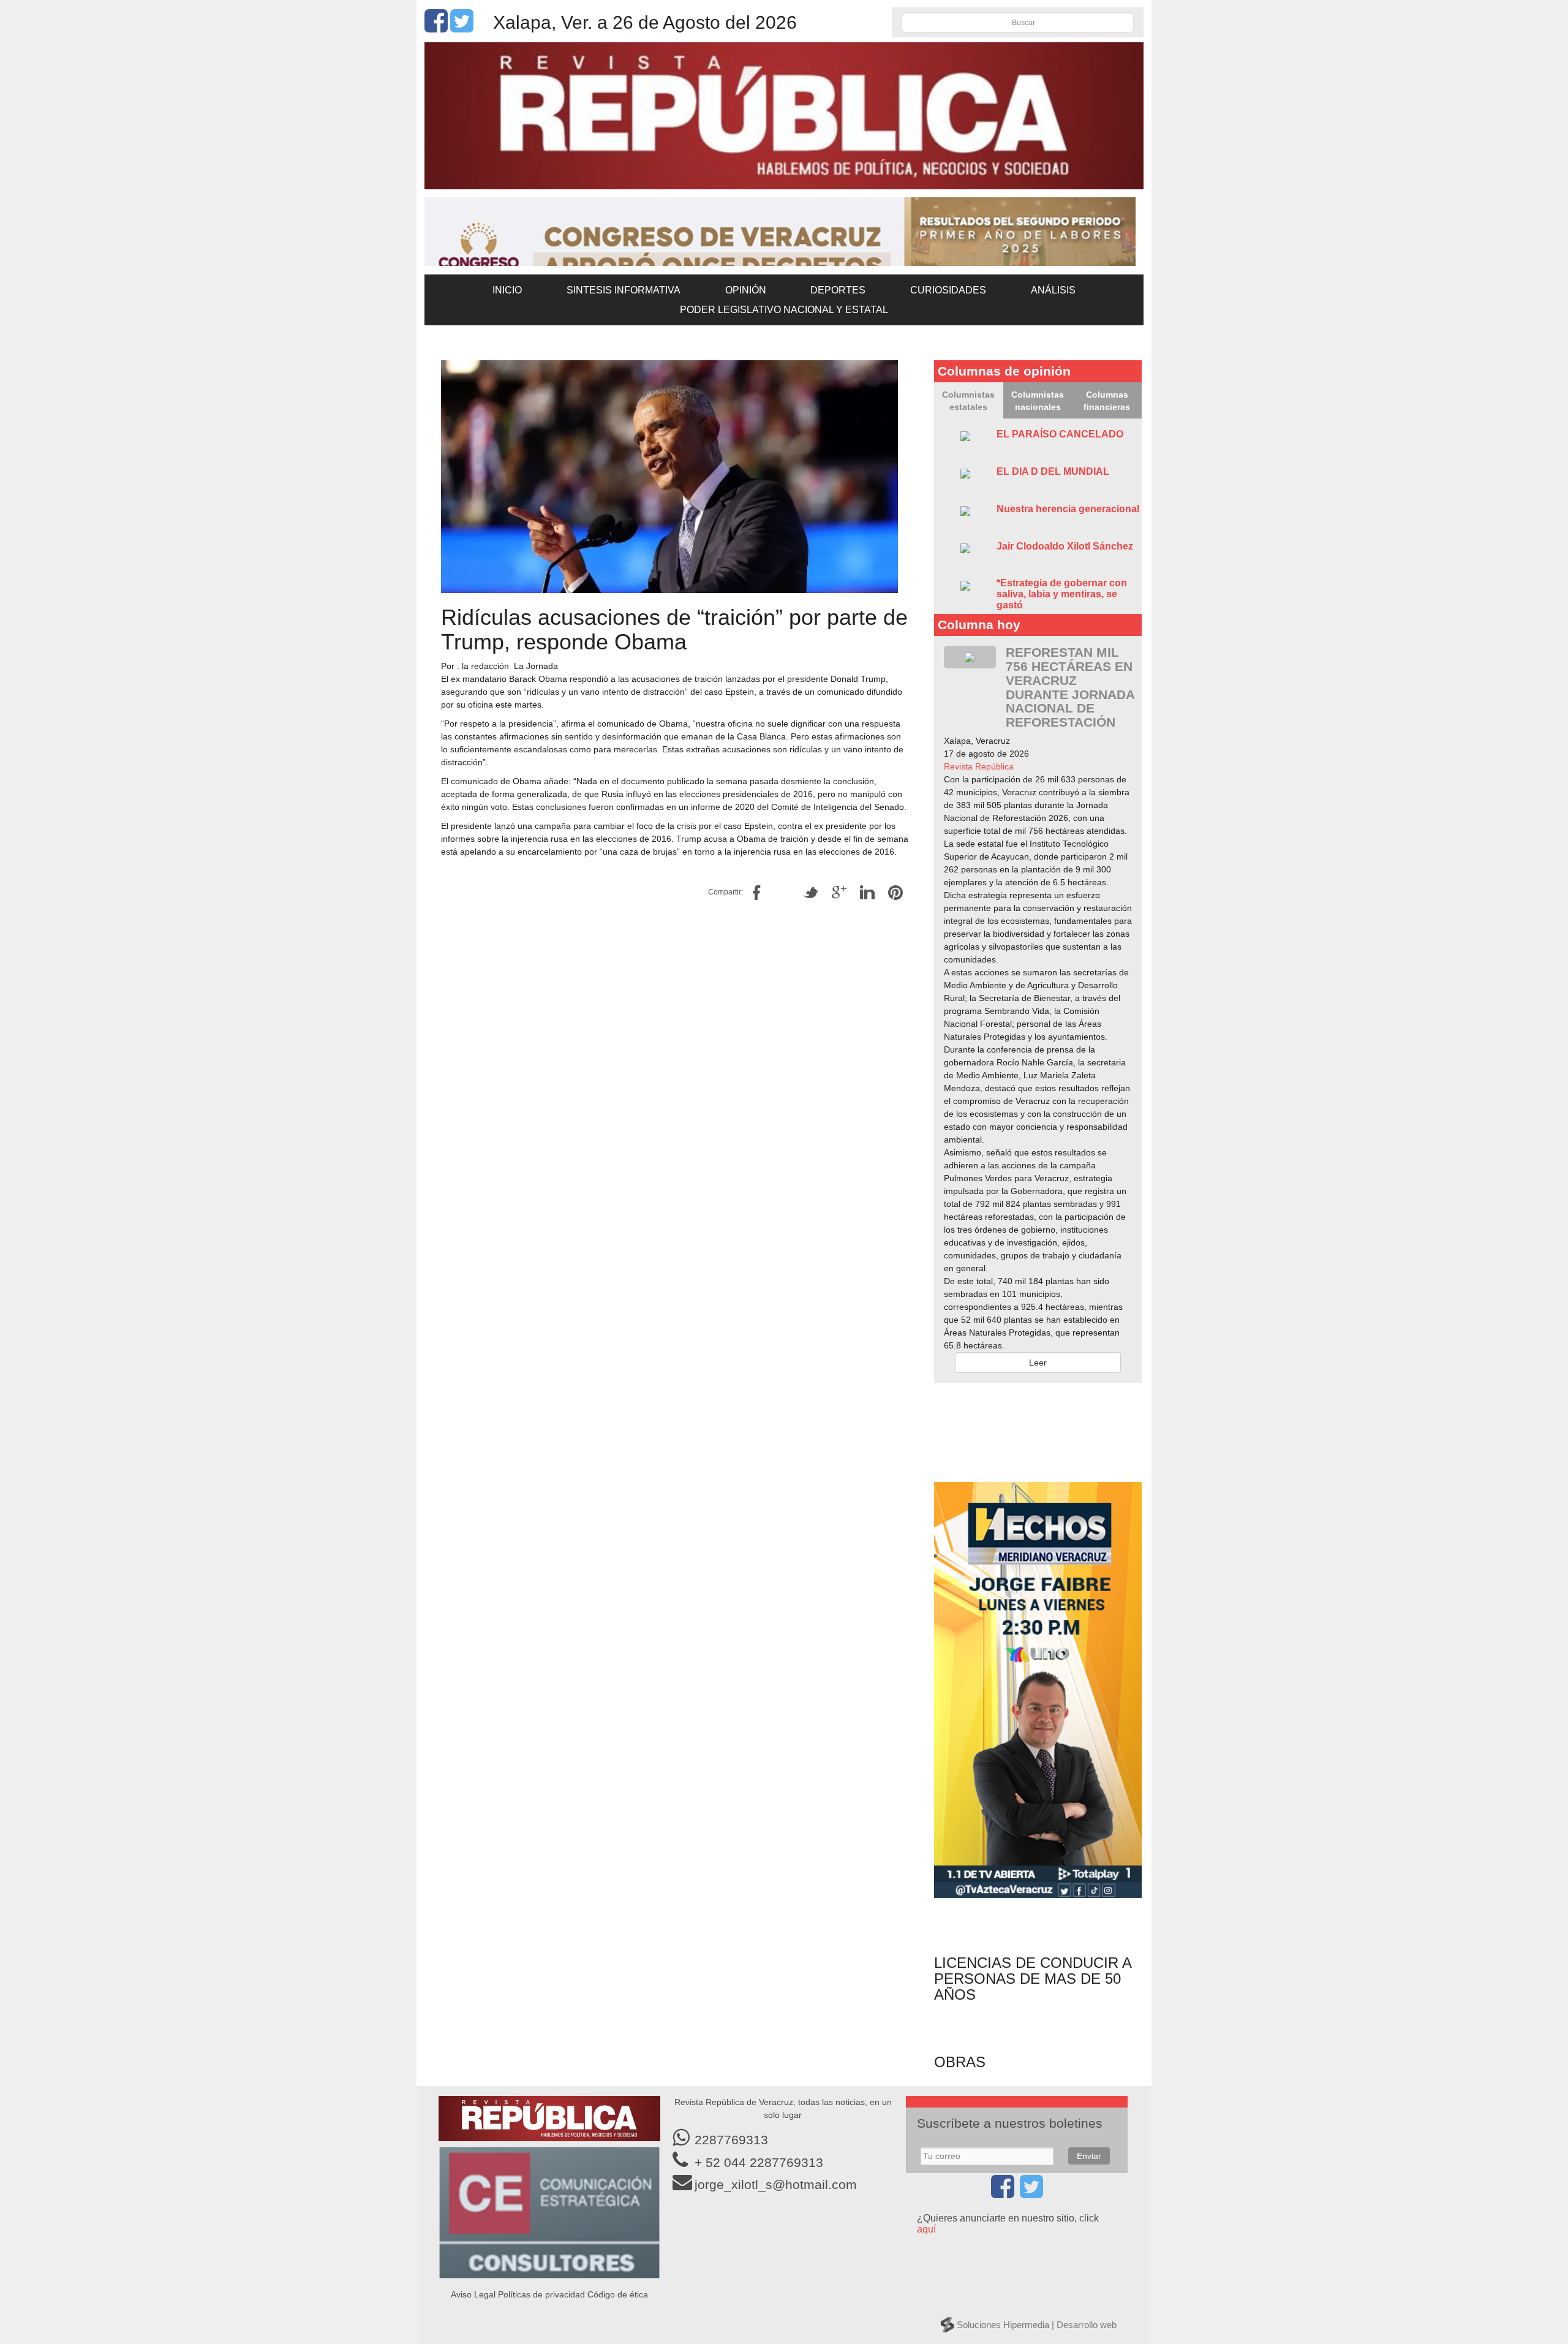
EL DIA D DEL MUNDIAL (1053, 471)
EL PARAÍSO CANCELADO (1060, 434)
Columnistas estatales (968, 401)
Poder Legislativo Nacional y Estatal (784, 310)
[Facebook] (436, 28)
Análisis (1053, 290)
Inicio (507, 290)
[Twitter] (462, 28)
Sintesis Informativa (624, 290)
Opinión (746, 290)
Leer (1038, 1363)
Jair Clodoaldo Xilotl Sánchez (1065, 546)
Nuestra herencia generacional (1068, 509)
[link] (979, 766)
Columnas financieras (1107, 401)
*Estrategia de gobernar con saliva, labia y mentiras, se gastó (1062, 594)
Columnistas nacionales (1038, 401)
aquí (926, 2229)
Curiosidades (948, 290)
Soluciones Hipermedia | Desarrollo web (1037, 2325)
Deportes (838, 290)
